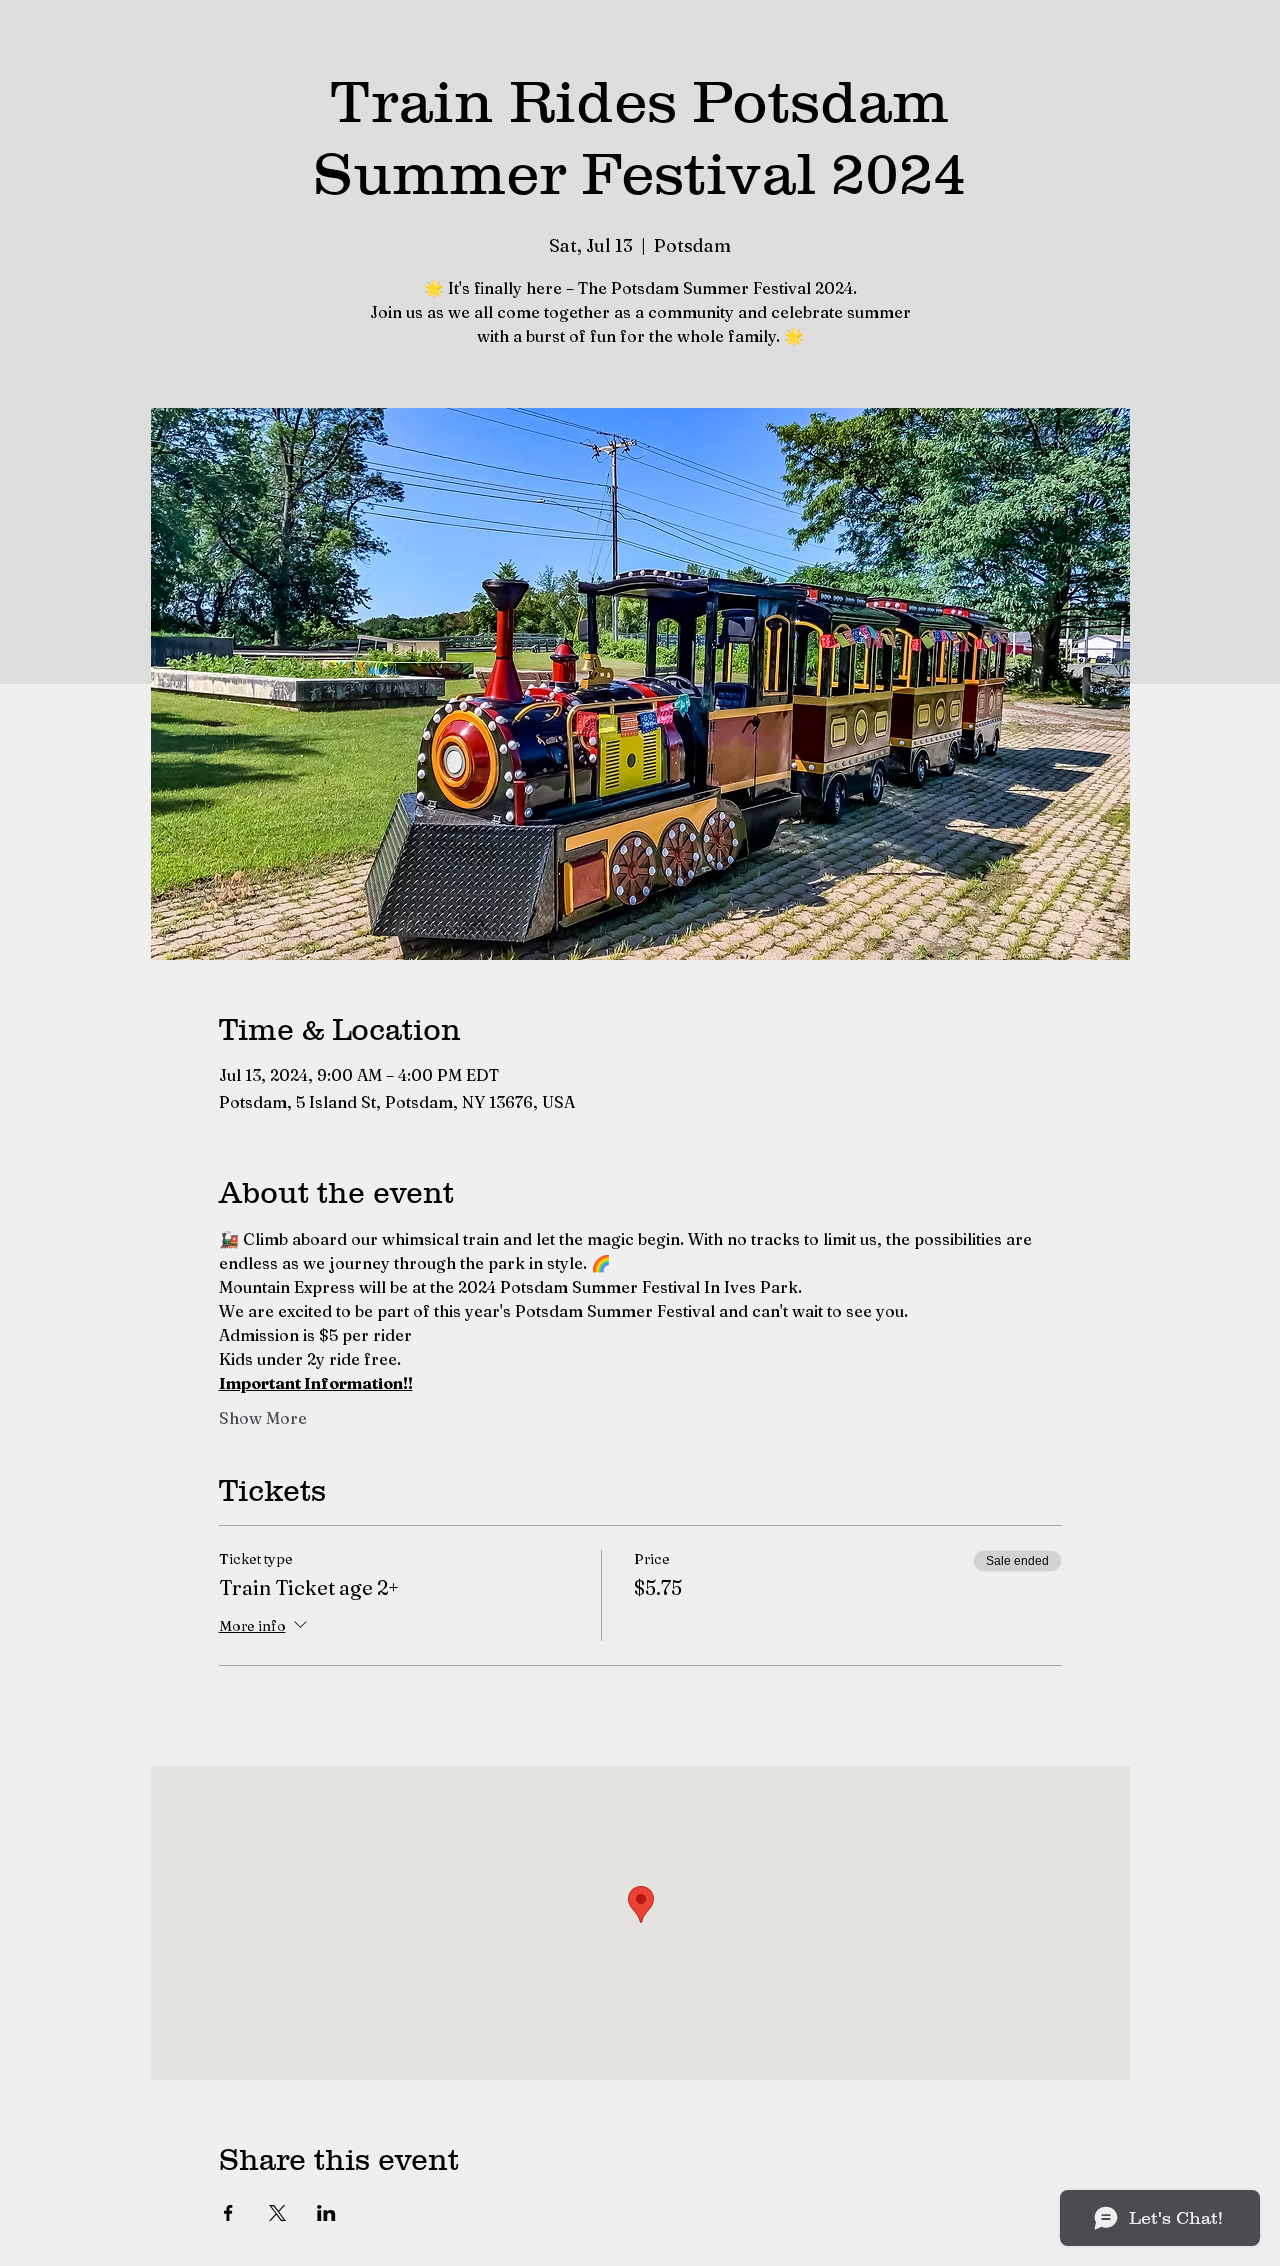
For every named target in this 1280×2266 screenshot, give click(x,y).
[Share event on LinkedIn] (326, 2213)
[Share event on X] (277, 2213)
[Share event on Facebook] (228, 2213)
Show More (263, 1418)
